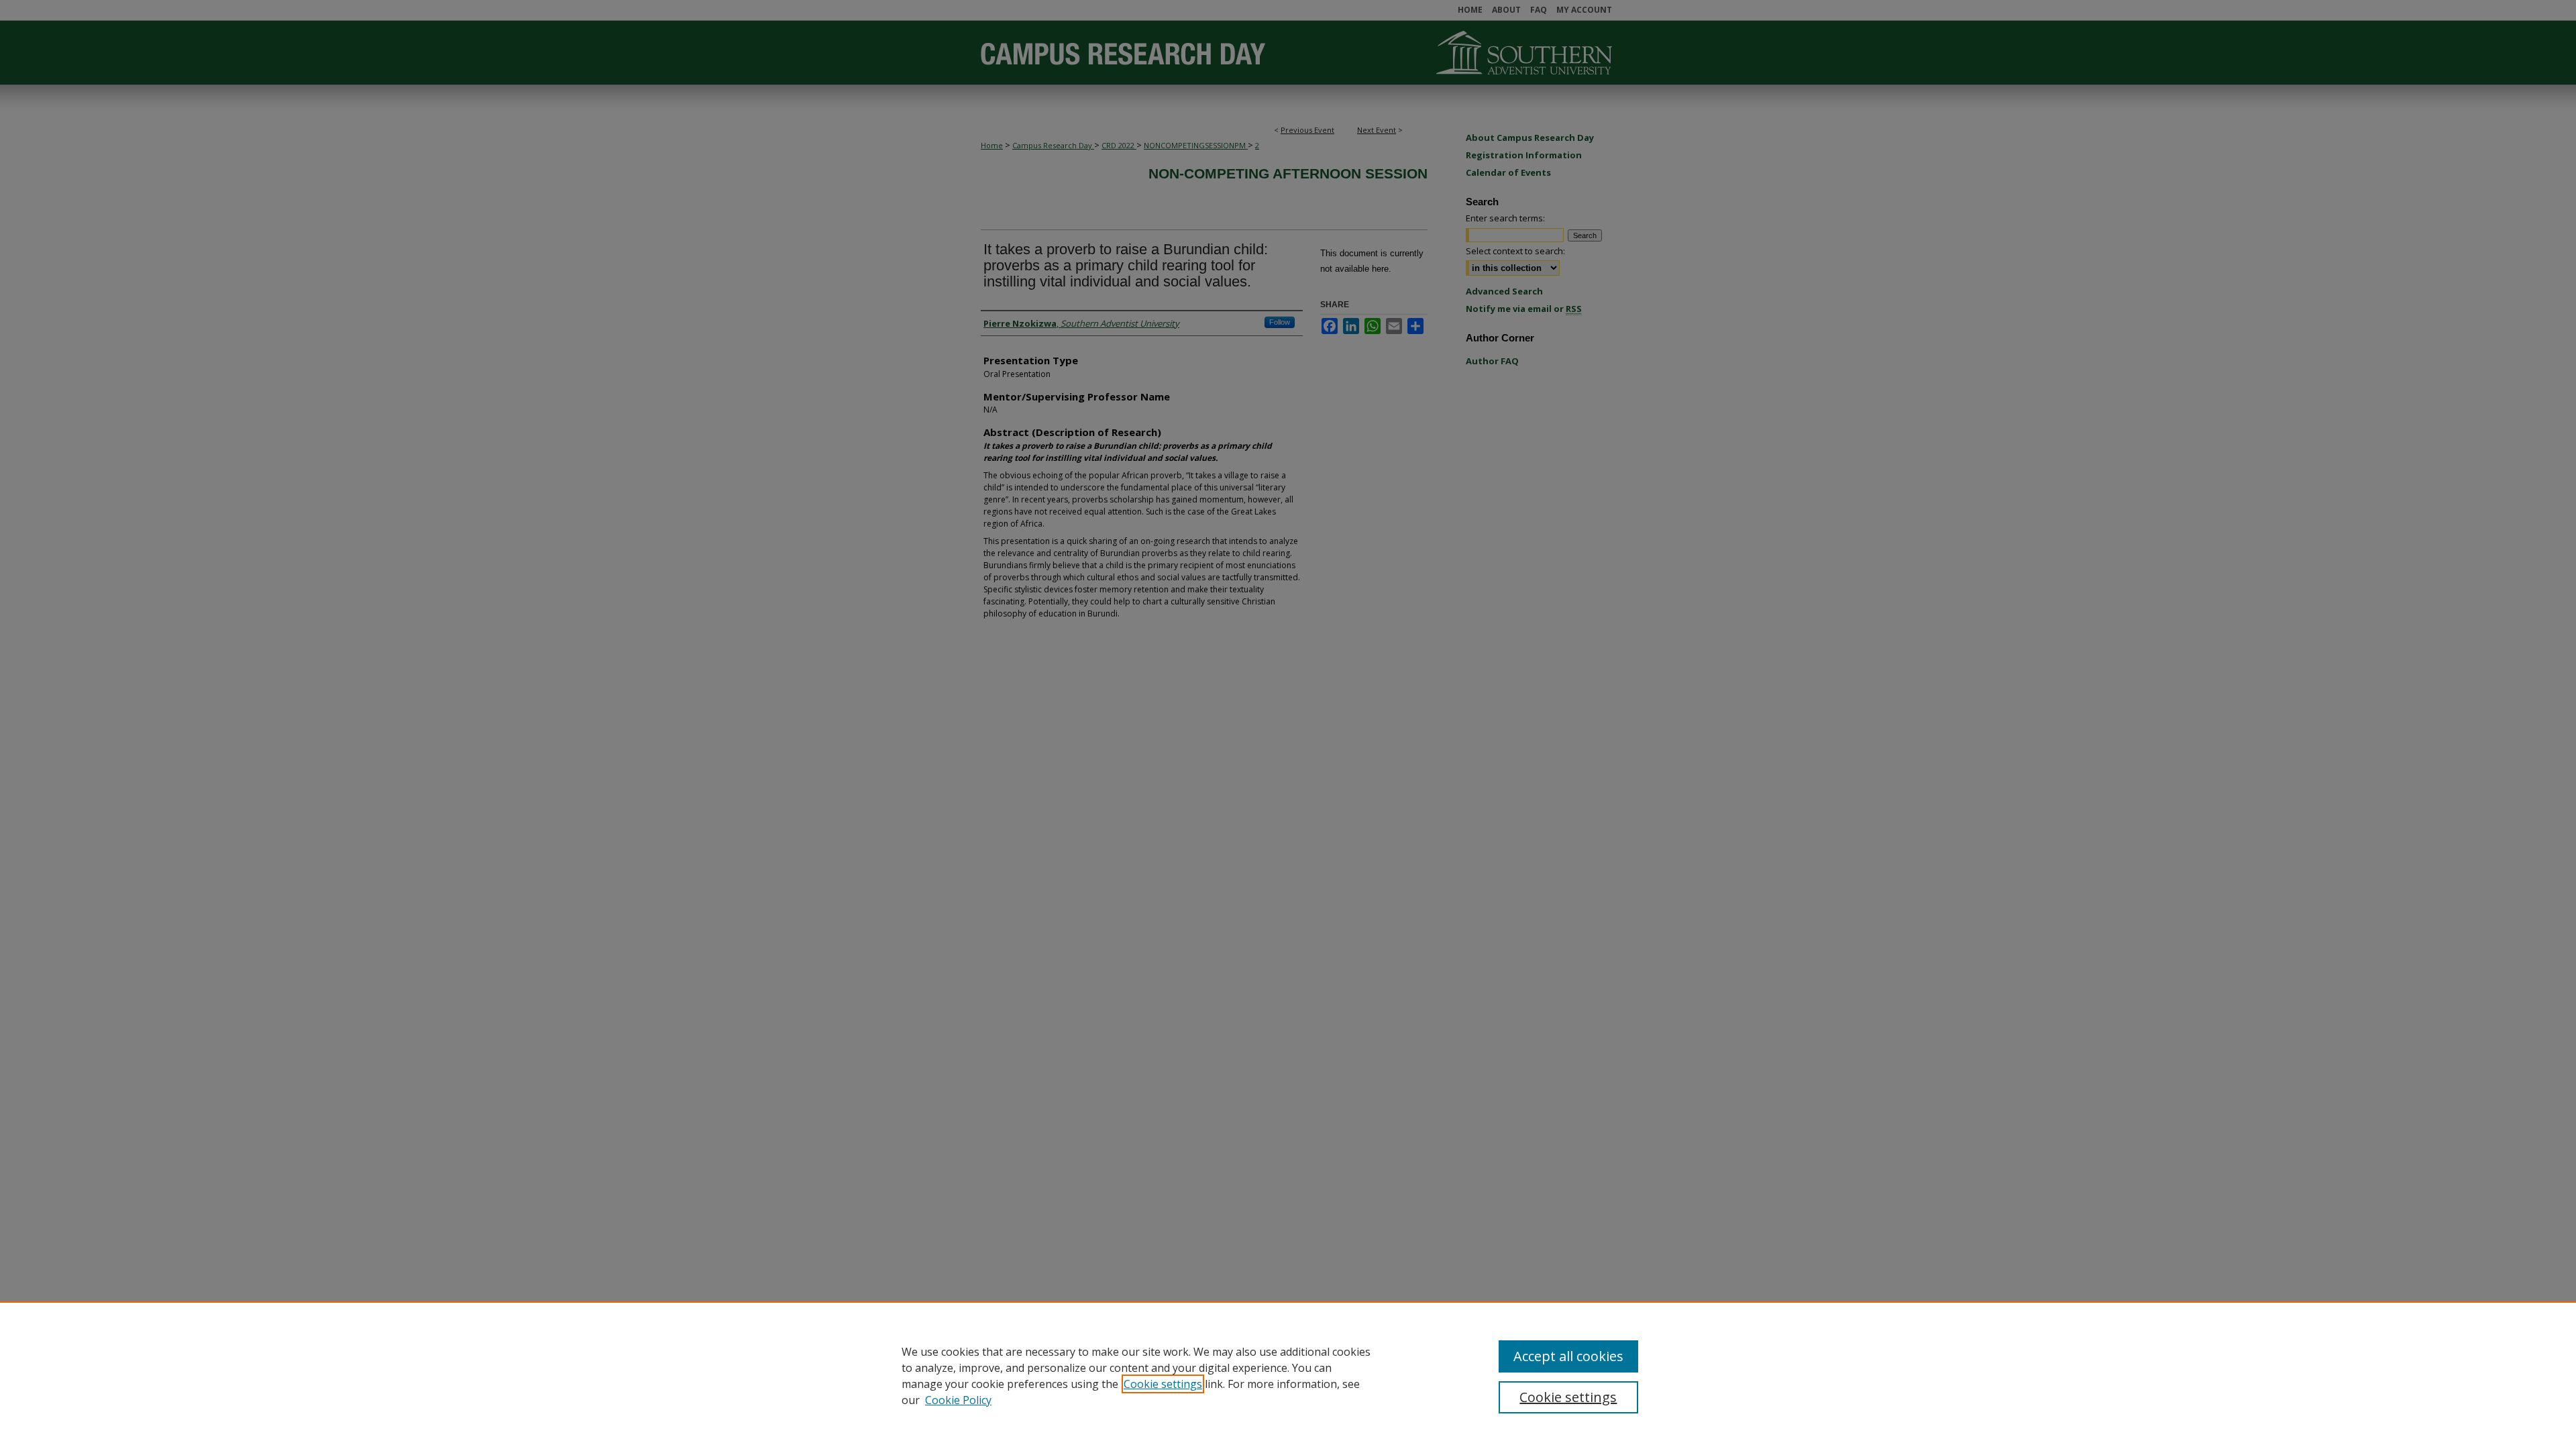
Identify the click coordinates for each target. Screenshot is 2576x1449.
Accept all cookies (1568, 1356)
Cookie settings (1163, 1384)
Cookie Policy (958, 1400)
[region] (1288, 1375)
